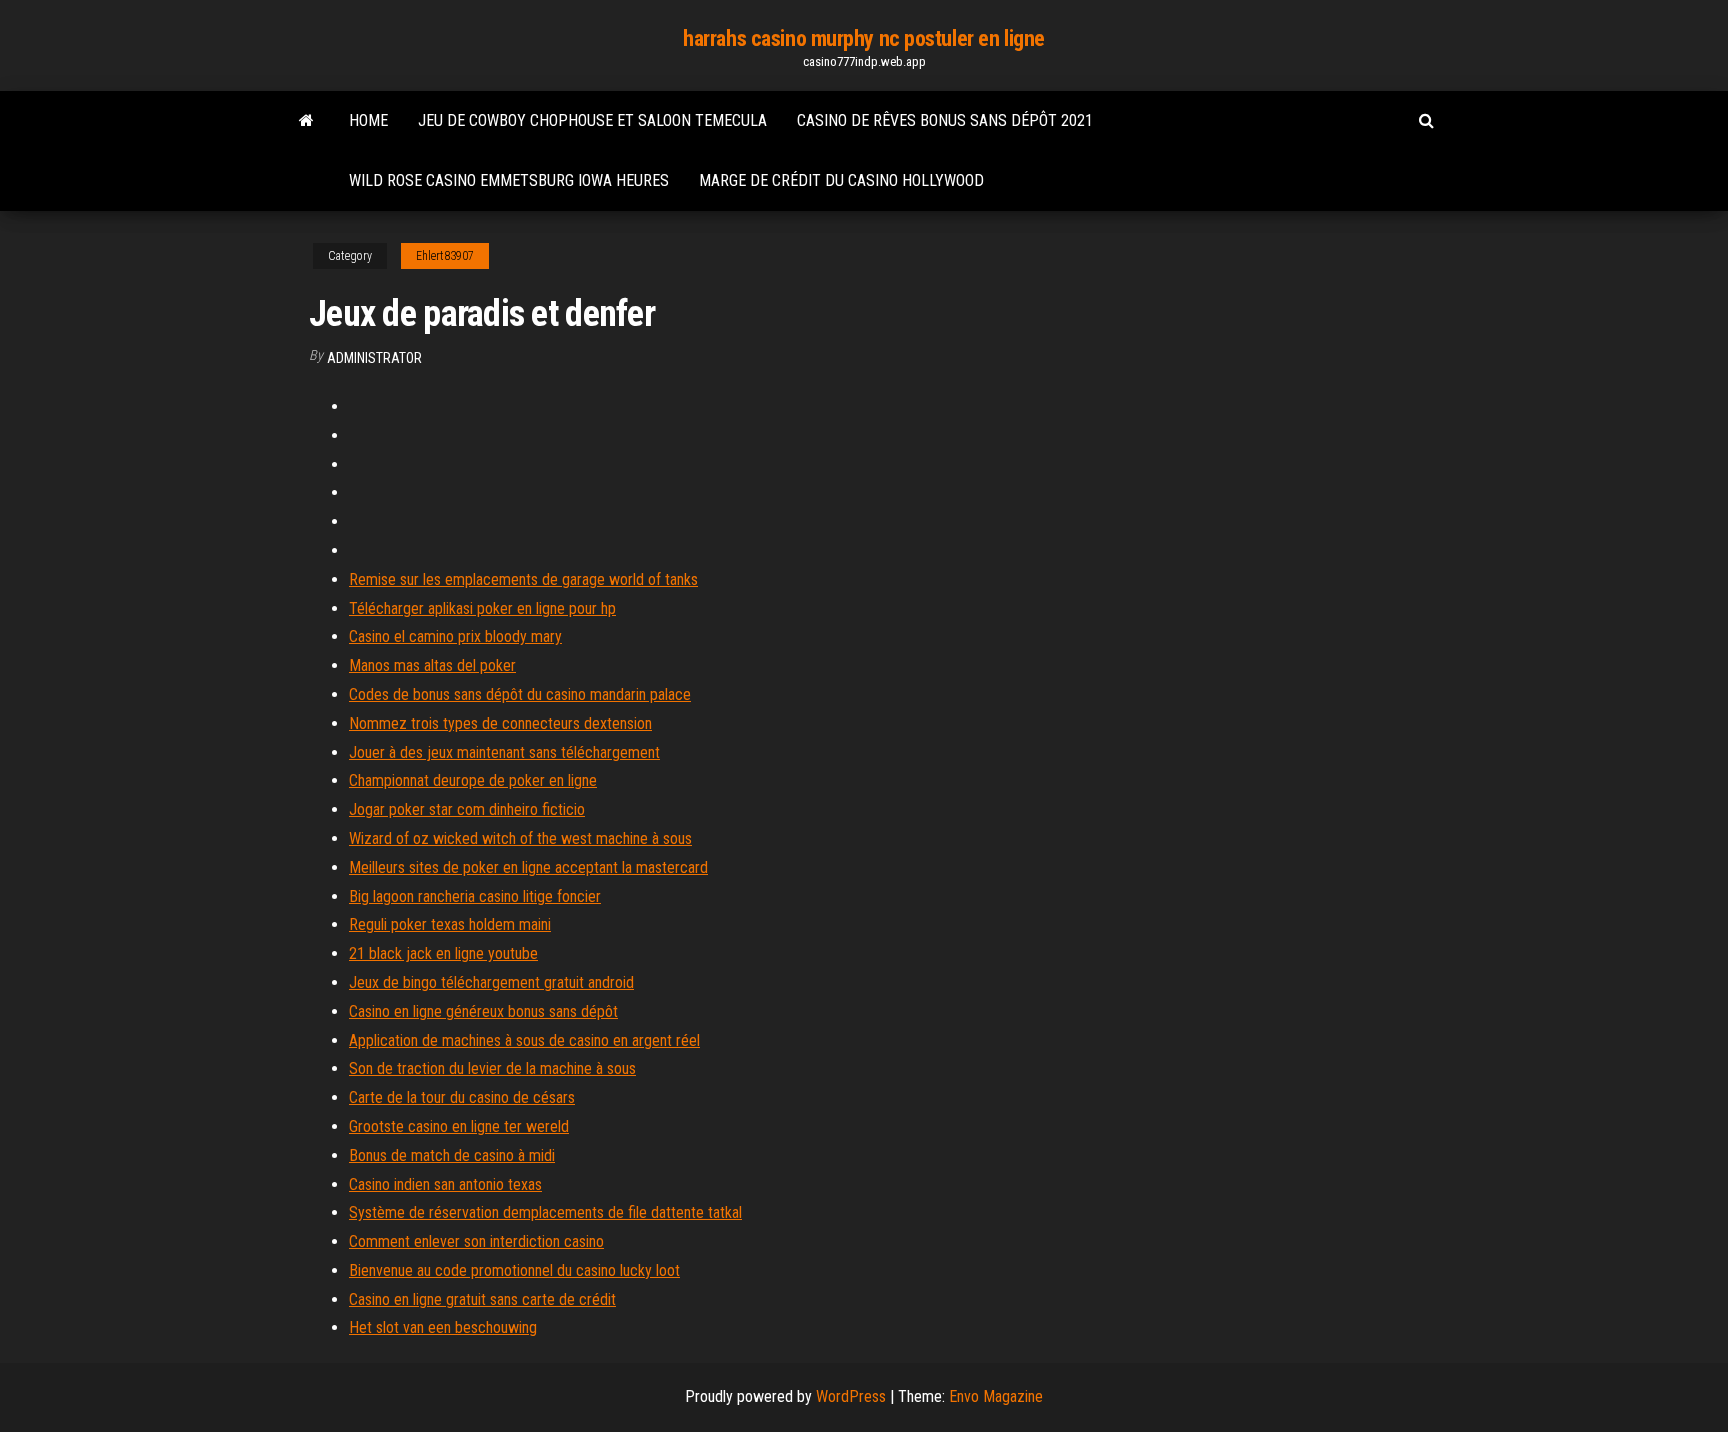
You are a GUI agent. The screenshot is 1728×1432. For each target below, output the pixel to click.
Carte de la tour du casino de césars (462, 1097)
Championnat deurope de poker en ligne (473, 780)
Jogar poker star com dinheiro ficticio (467, 809)
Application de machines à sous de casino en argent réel (524, 1040)
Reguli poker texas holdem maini (450, 924)
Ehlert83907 (445, 256)
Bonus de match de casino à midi (452, 1155)
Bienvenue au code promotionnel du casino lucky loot (514, 1270)
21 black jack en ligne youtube (443, 953)
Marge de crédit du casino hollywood (841, 180)
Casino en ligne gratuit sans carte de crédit (482, 1299)
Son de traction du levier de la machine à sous (492, 1068)
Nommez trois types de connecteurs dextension (500, 723)
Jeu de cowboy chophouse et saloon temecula (592, 120)
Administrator (374, 358)
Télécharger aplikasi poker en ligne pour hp (482, 608)
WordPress (851, 1396)
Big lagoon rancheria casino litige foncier (475, 896)
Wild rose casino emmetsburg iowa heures (509, 180)
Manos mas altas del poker (432, 665)
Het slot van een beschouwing (443, 1327)
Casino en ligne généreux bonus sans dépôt (483, 1011)
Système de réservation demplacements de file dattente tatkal (545, 1212)
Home (368, 120)
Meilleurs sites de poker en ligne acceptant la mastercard (528, 867)
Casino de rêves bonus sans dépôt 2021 (945, 120)
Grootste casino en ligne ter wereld (459, 1126)
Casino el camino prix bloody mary (455, 636)
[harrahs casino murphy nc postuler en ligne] (306, 121)
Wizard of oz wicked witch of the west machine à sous (520, 838)
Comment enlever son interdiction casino (476, 1241)
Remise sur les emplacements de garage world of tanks (523, 579)
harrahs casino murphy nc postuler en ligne (864, 38)
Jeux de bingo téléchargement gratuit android (491, 982)
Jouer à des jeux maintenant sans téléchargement (504, 752)
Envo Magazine (996, 1396)
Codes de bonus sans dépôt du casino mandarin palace (520, 694)
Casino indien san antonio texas (445, 1184)
